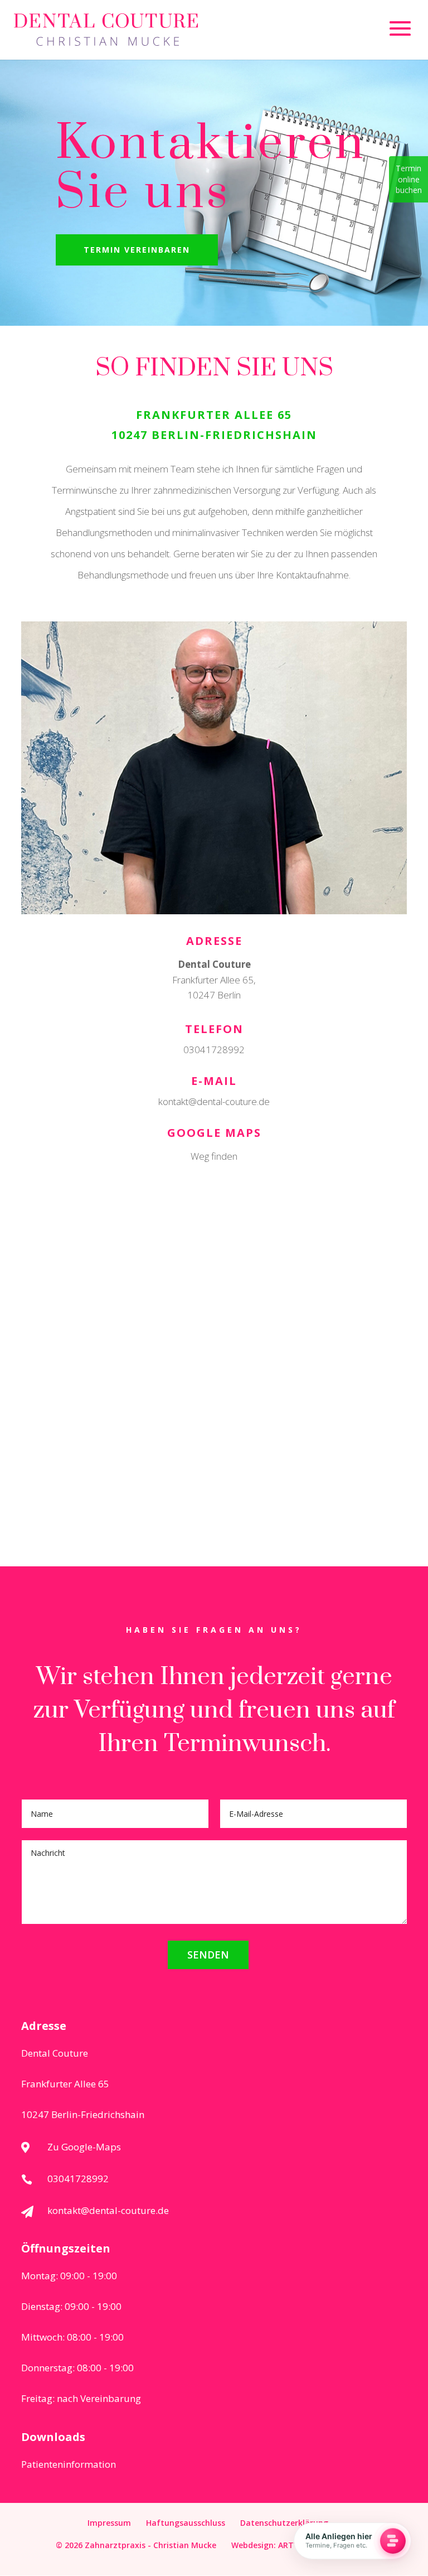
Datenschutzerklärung (284, 2523)
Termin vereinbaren (137, 250)
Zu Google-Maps (84, 2147)
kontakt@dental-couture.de (214, 1101)
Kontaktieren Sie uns (211, 168)
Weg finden (214, 1156)
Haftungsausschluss (186, 2523)
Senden (208, 1955)
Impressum (109, 2523)
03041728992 (214, 1050)
